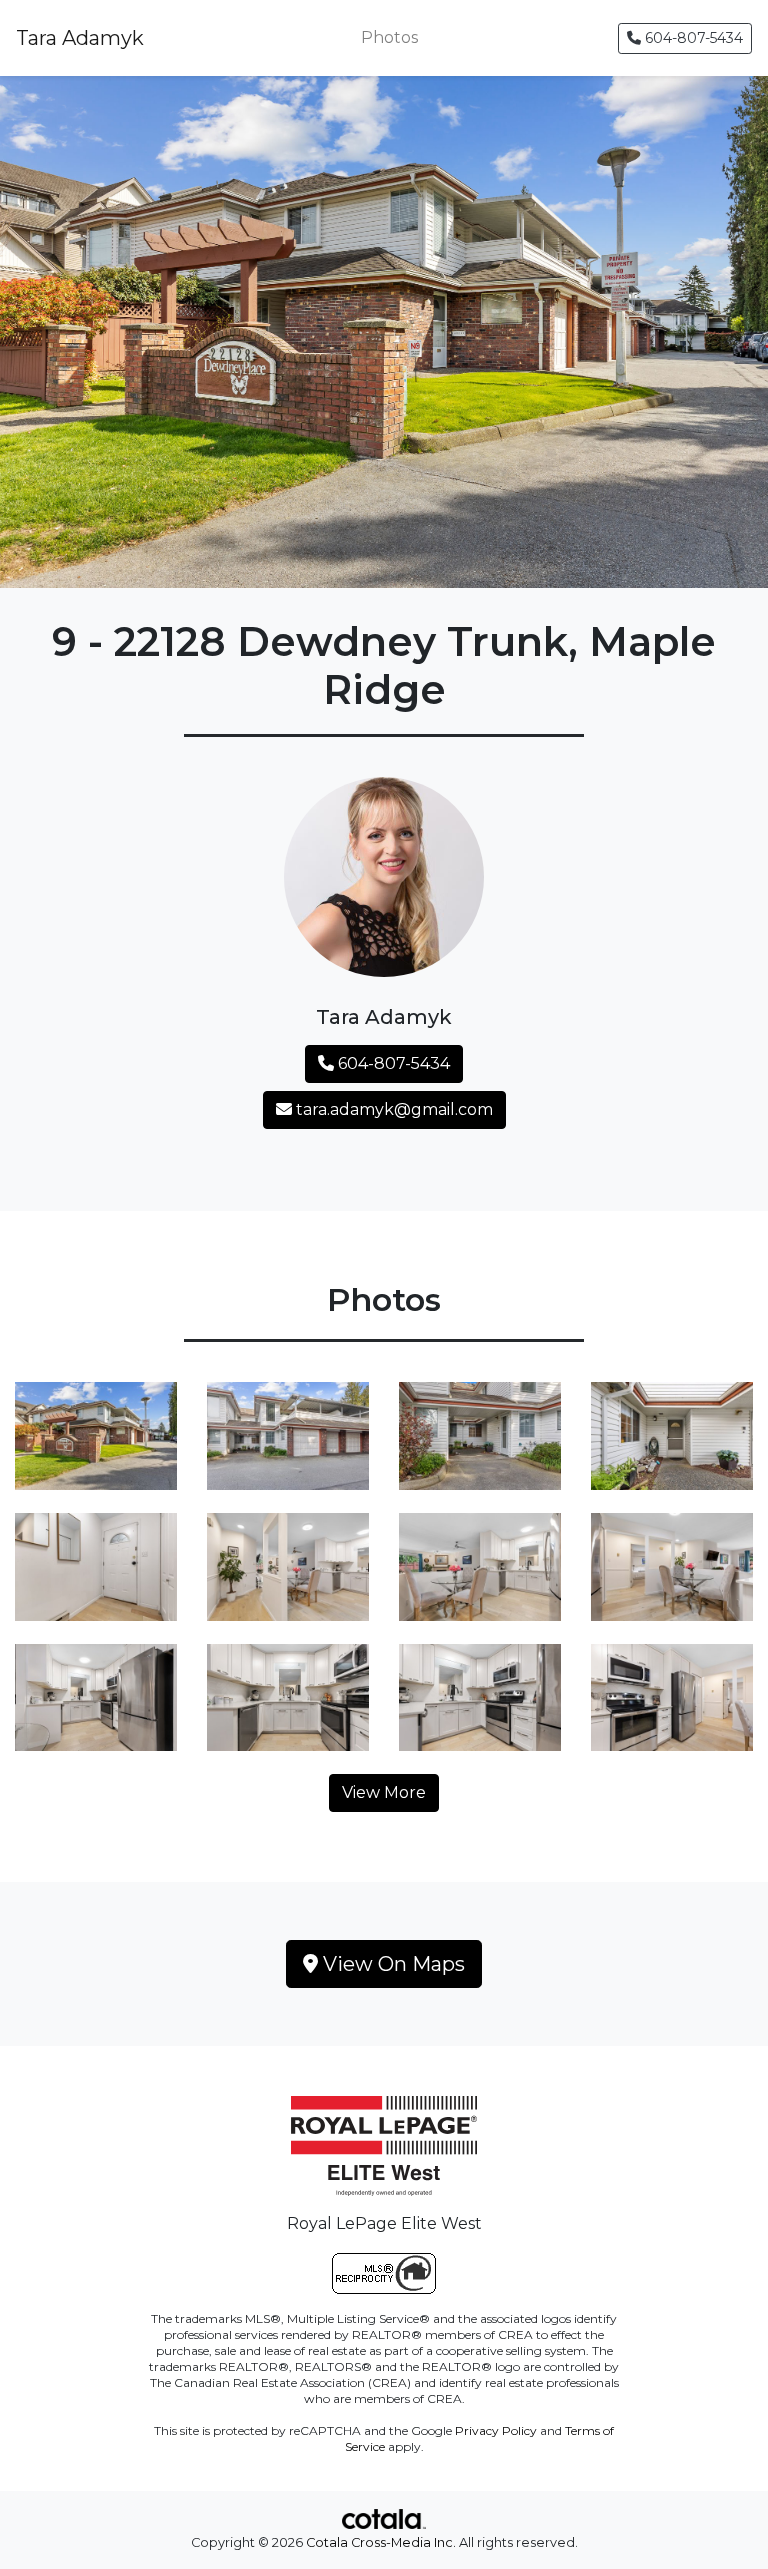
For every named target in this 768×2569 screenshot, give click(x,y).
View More (384, 1792)
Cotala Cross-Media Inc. (381, 2542)
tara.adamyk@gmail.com (392, 1109)
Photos (389, 37)
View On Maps (391, 1964)
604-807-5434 (692, 38)
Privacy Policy (496, 2430)
